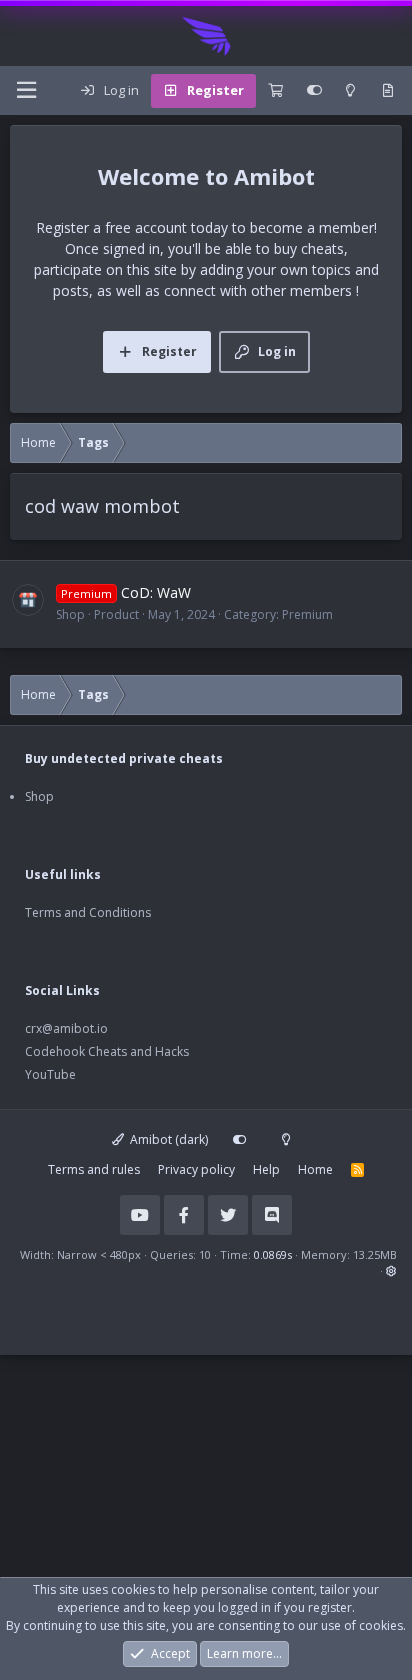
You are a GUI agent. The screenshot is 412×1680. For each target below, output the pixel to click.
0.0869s (273, 1254)
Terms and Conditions (88, 912)
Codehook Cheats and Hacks (107, 1051)
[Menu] (26, 90)
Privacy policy (196, 1169)
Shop (39, 796)
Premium (307, 614)
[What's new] (387, 91)
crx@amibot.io (66, 1028)
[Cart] (275, 91)
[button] (391, 1270)
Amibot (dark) (167, 1139)
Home (315, 1169)
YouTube (50, 1074)
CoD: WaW (126, 592)
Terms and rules (94, 1169)
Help (266, 1169)
